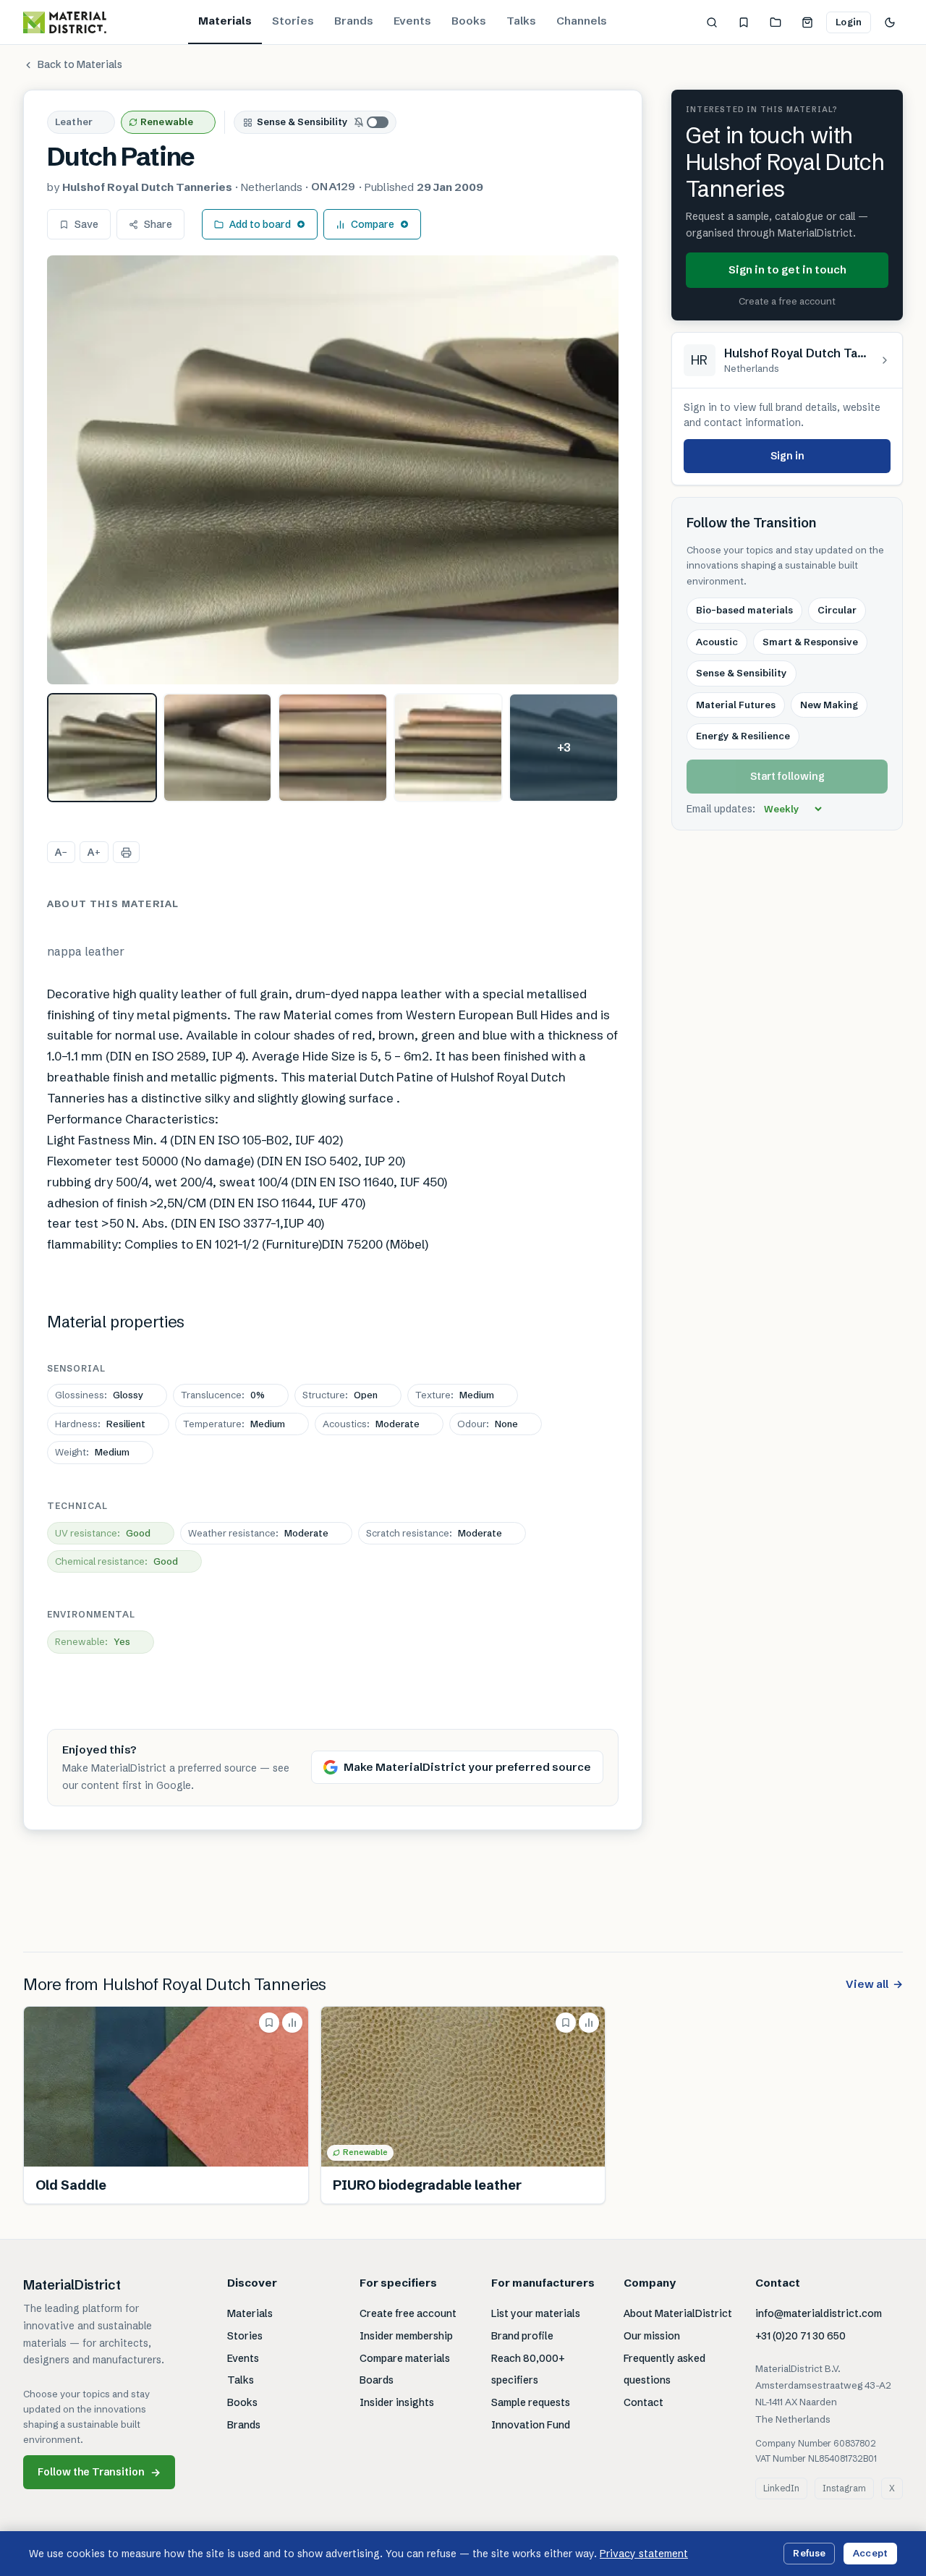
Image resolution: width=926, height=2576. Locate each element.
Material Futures (736, 705)
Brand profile (522, 2336)
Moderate (371, 1424)
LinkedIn (781, 2488)
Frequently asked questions (664, 2369)
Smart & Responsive (810, 642)
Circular (837, 611)
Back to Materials (80, 64)
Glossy (99, 1395)
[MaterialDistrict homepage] (65, 22)
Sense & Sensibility (302, 122)
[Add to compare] (292, 2023)
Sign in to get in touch (787, 269)
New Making (829, 705)
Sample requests (531, 2402)
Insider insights (397, 2402)
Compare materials (405, 2358)
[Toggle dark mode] (890, 22)
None (488, 1424)
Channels (582, 21)
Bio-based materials (744, 611)
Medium (455, 1395)
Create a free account (787, 301)
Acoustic (717, 642)
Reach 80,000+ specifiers (528, 2369)
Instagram (844, 2488)
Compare (373, 224)
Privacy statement (644, 2554)
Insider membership (406, 2336)
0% (223, 1395)
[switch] (372, 122)
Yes (93, 1641)
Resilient (100, 1424)
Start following (787, 776)
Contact (643, 2402)
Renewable (167, 122)
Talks (521, 21)
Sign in (787, 456)
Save (86, 224)
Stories (293, 21)
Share (158, 224)
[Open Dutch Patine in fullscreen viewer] (333, 470)
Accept (870, 2553)
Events (412, 21)
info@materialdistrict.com (819, 2313)
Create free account (408, 2313)
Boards (377, 2380)
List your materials (536, 2313)
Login (849, 22)
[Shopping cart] (807, 22)
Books (469, 21)
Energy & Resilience (743, 736)
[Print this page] (126, 852)
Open (340, 1395)
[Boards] (776, 22)
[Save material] (269, 2023)
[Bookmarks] (744, 22)
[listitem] (102, 748)
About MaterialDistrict (678, 2313)
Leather (74, 122)
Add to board (260, 224)
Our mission (652, 2336)
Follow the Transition (99, 2472)
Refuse (809, 2553)
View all (874, 1984)
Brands (354, 21)
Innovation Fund (531, 2425)
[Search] (712, 22)
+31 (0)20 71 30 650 (800, 2336)
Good (103, 1533)
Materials (225, 21)
